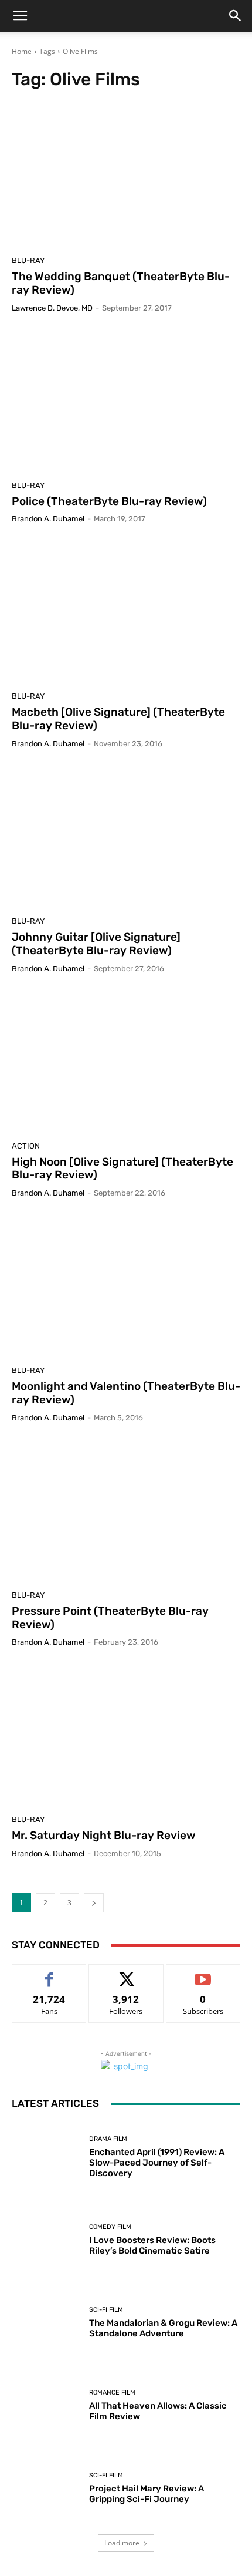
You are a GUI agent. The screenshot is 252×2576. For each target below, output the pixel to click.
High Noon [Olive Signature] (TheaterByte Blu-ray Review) (122, 1169)
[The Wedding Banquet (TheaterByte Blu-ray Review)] (126, 176)
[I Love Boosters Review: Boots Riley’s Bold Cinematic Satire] (46, 2240)
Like (50, 1973)
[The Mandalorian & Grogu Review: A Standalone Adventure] (46, 2323)
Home (22, 51)
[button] (20, 16)
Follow (126, 1973)
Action (26, 1146)
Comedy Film (110, 2227)
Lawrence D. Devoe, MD (52, 308)
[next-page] (94, 1903)
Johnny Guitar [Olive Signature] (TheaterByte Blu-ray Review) (96, 944)
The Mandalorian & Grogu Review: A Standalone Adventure (163, 2328)
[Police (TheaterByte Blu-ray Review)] (126, 401)
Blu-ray (28, 260)
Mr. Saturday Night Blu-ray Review (104, 1835)
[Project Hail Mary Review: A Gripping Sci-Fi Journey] (46, 2488)
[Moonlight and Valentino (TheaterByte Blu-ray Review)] (126, 1286)
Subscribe (203, 1973)
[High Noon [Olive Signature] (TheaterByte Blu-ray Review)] (126, 1062)
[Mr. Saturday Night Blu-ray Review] (126, 1735)
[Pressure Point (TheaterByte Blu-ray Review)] (126, 1511)
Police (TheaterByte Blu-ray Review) (109, 501)
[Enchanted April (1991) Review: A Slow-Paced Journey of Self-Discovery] (46, 2157)
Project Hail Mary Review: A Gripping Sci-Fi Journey (147, 2494)
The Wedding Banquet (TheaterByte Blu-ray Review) (121, 283)
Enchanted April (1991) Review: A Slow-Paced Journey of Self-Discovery (157, 2163)
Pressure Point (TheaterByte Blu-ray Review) (110, 1618)
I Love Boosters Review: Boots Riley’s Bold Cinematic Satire (152, 2245)
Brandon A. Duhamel (48, 519)
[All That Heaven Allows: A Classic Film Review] (46, 2405)
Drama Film (108, 2139)
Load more (122, 2543)
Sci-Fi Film (106, 2310)
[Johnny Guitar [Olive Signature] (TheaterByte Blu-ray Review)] (126, 837)
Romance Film (112, 2393)
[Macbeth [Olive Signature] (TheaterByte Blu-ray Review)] (126, 612)
